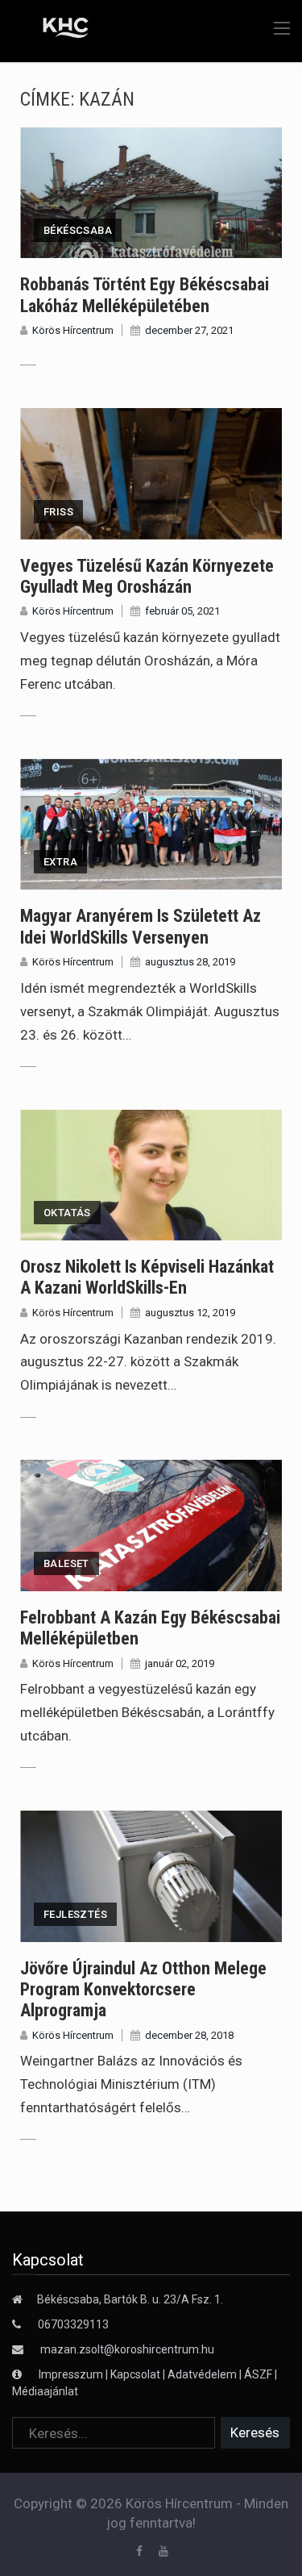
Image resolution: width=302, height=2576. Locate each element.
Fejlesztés (75, 1914)
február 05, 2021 (182, 611)
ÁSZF (258, 2374)
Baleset (66, 1563)
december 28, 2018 (189, 2035)
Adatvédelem (202, 2374)
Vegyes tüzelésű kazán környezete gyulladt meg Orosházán (147, 576)
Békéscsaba (78, 230)
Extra (60, 862)
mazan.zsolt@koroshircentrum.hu (127, 2349)
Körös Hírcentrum (73, 330)
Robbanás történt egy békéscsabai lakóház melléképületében (145, 295)
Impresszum (72, 2374)
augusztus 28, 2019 (190, 962)
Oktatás (67, 1213)
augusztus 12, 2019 (190, 1313)
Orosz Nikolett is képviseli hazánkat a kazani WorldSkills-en (147, 1277)
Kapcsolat (135, 2374)
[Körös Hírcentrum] (54, 30)
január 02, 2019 (180, 1663)
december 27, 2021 (189, 330)
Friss (58, 512)
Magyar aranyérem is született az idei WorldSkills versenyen (141, 926)
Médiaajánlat (45, 2391)
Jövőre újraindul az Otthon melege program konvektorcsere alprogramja (143, 1990)
